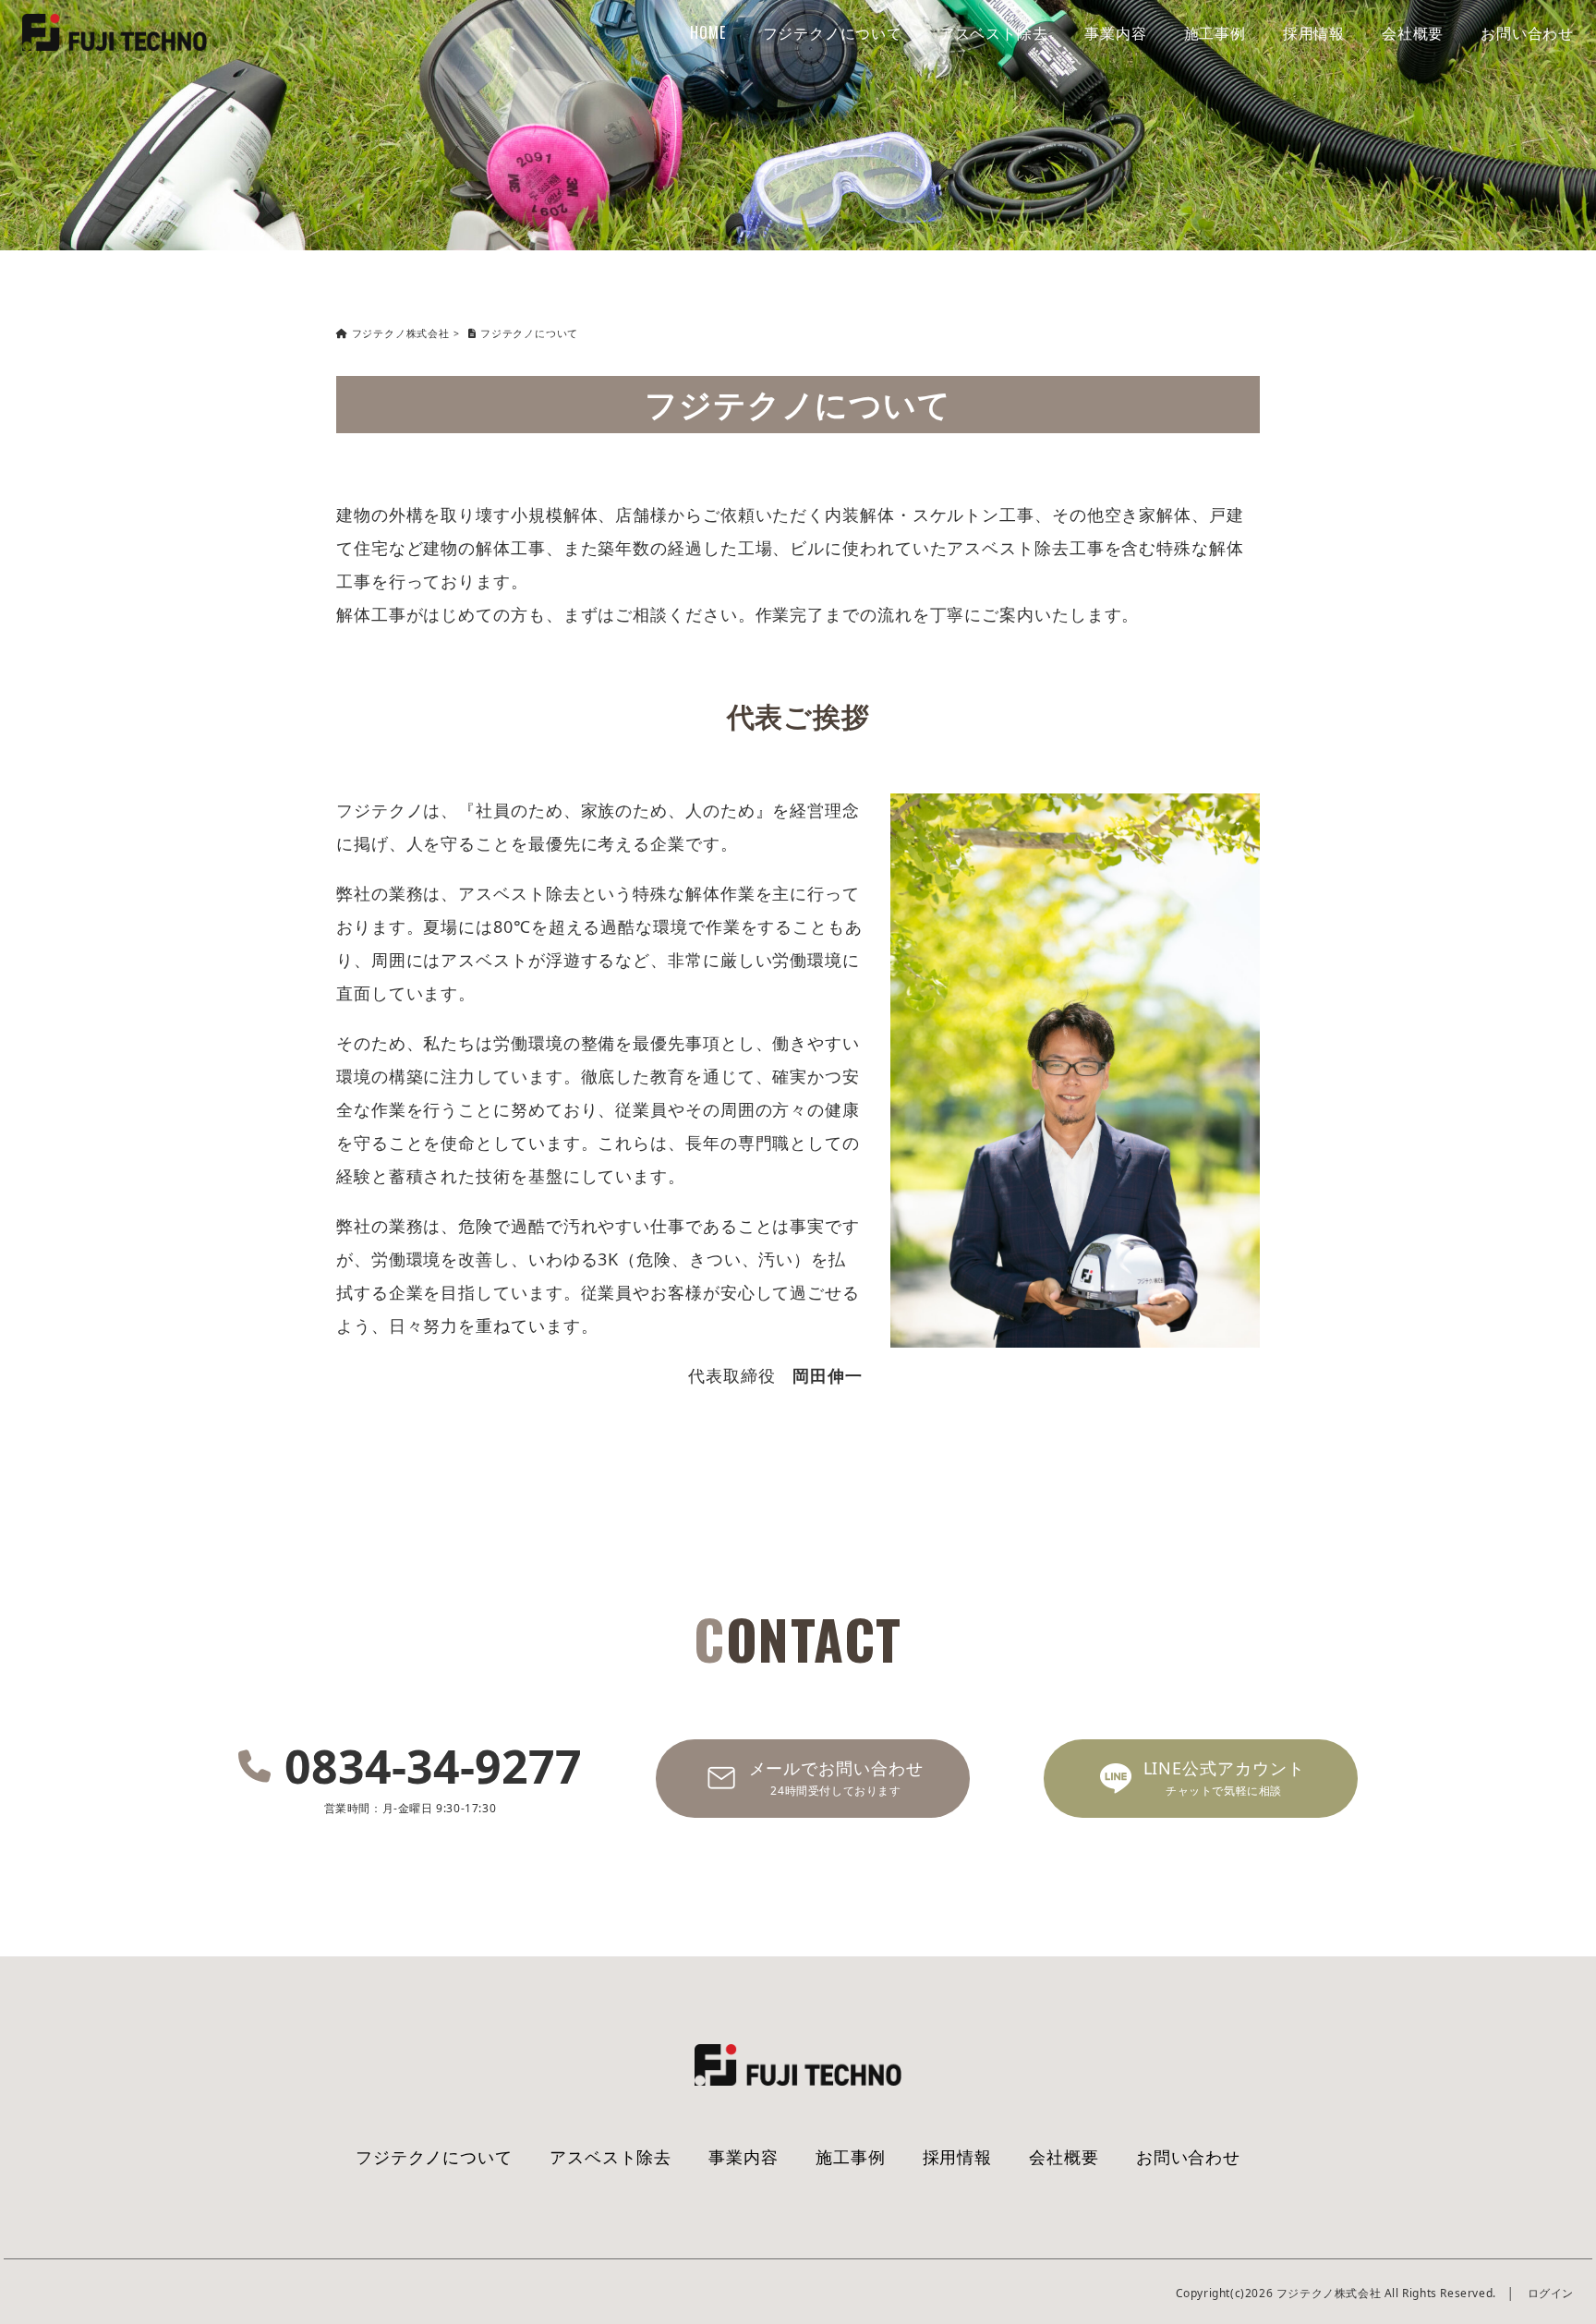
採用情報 (1314, 32)
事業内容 (1115, 32)
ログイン (1551, 2293)
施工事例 (1215, 32)
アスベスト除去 (994, 32)
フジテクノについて (833, 32)
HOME (707, 32)
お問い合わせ (1527, 32)
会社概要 (1413, 32)
